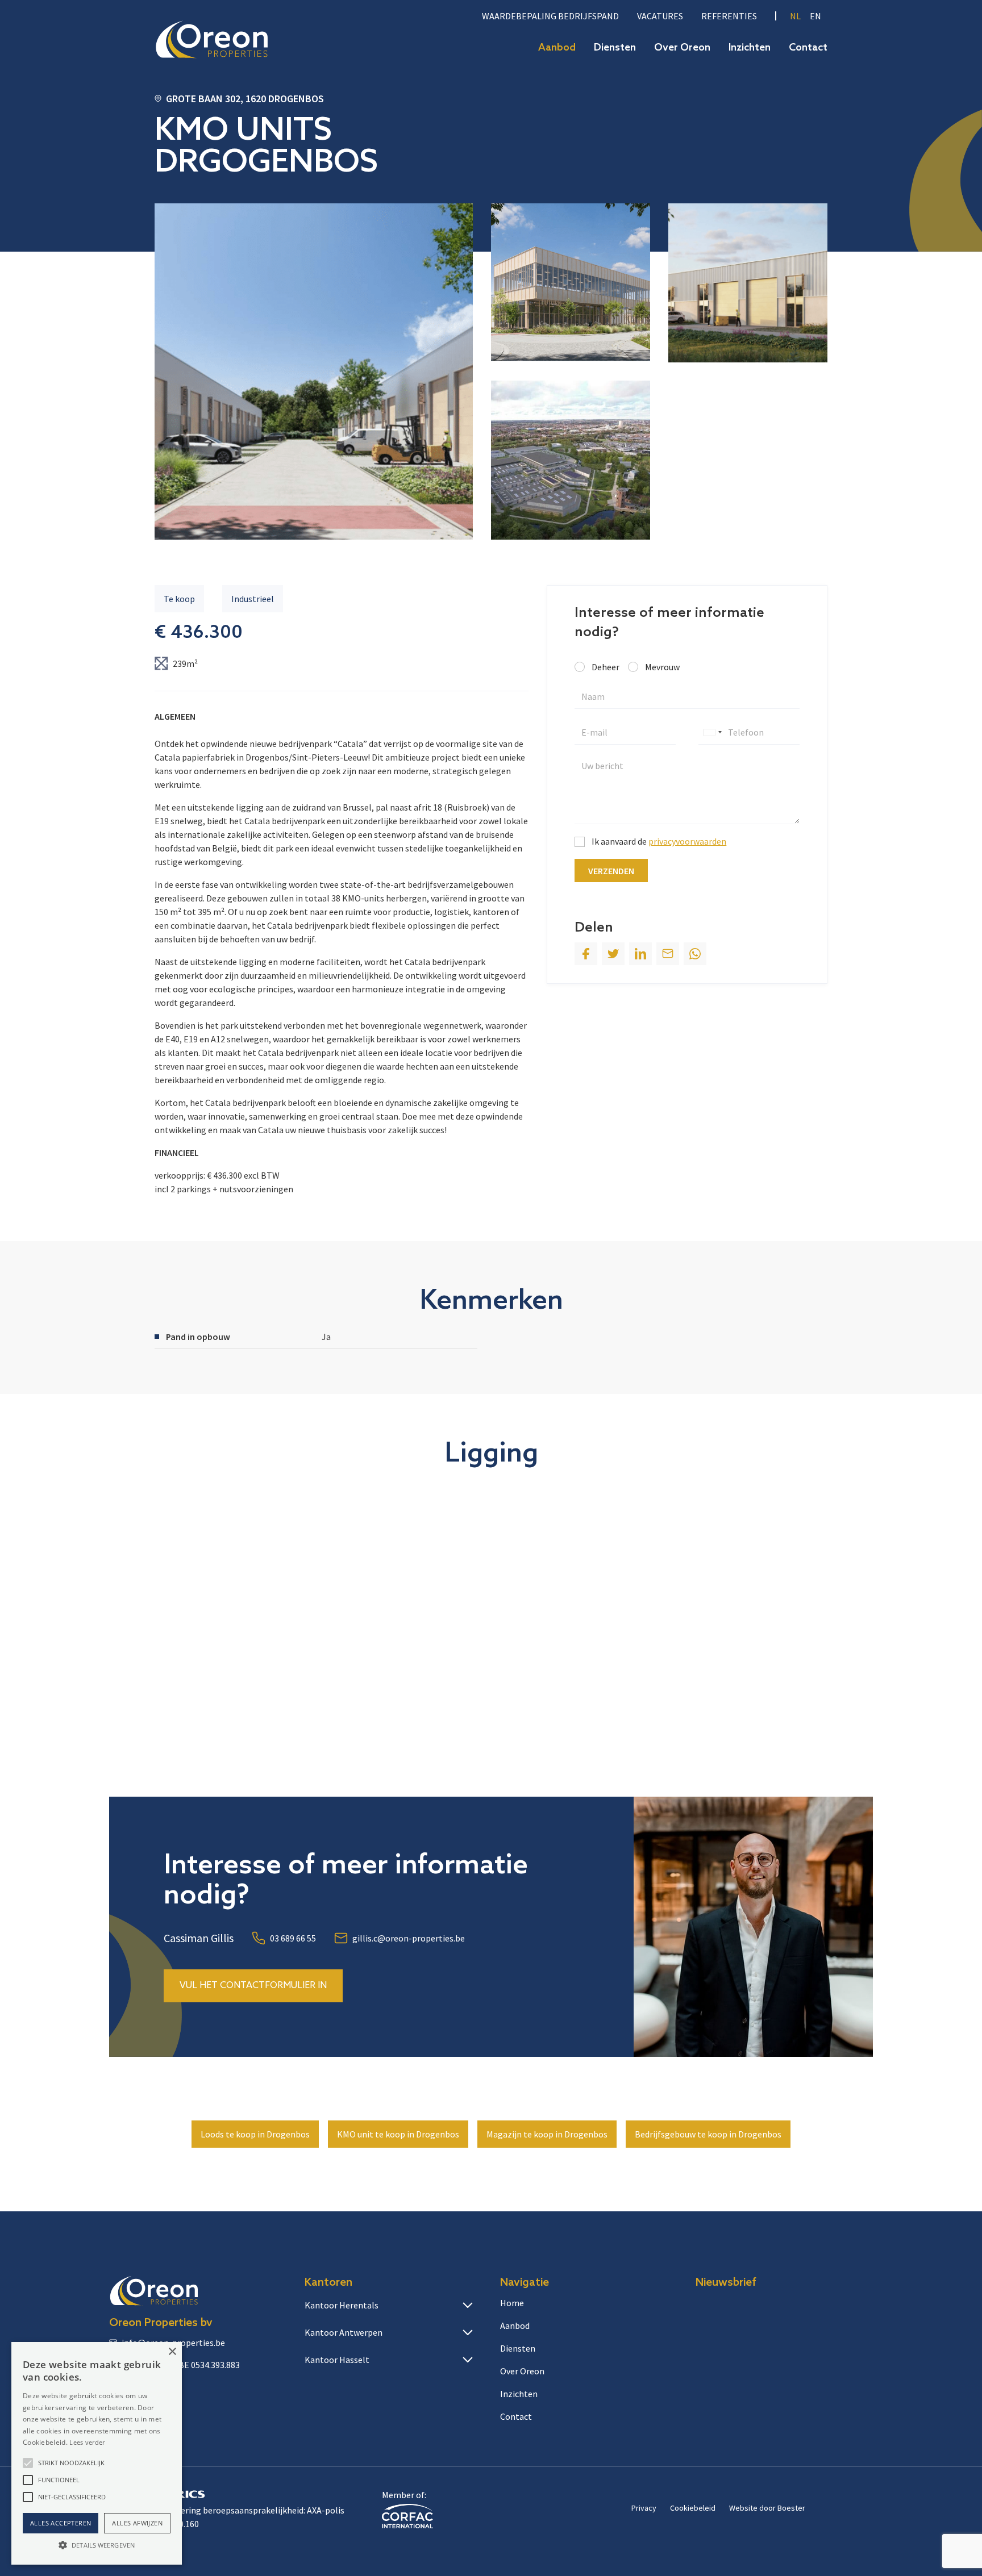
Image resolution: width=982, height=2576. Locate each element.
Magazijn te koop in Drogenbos (547, 2134)
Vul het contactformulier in (253, 1986)
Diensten (615, 48)
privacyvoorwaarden (687, 841)
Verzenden (611, 871)
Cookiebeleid (693, 2508)
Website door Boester (767, 2508)
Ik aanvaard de (659, 841)
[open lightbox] (314, 371)
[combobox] (712, 732)
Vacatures (660, 16)
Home (512, 2303)
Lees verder (87, 2442)
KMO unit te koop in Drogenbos (398, 2134)
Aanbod (557, 48)
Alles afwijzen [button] (137, 2523)
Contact (808, 48)
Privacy (644, 2508)
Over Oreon (682, 48)
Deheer (606, 667)
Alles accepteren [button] (61, 2523)
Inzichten (750, 48)
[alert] (97, 2453)
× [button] (172, 2352)
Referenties (729, 16)
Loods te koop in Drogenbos (255, 2134)
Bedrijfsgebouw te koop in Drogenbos (708, 2134)
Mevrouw (662, 667)
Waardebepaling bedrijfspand (550, 16)
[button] (28, 2463)
